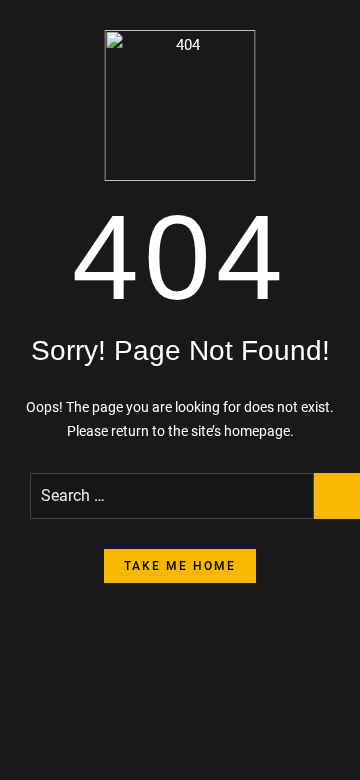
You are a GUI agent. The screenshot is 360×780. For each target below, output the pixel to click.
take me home (180, 566)
